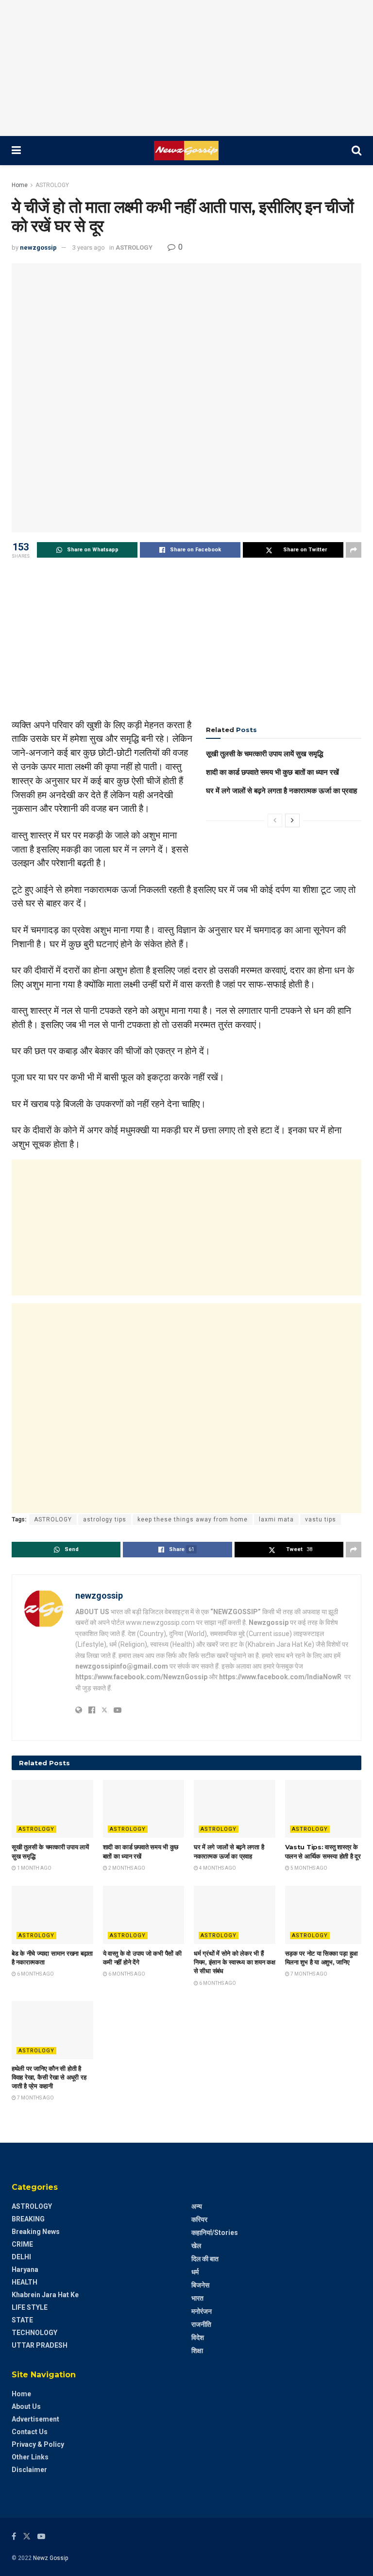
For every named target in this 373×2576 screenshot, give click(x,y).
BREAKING (28, 2219)
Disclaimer (29, 2470)
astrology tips (105, 1519)
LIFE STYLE (30, 2307)
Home (20, 185)
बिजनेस (200, 2285)
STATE (22, 2320)
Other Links (30, 2457)
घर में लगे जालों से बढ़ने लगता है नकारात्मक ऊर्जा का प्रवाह (281, 791)
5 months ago (308, 1868)
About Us (26, 2406)
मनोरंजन (202, 2311)
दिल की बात (205, 2259)
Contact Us (30, 2432)
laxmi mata (276, 1519)
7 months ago (308, 1974)
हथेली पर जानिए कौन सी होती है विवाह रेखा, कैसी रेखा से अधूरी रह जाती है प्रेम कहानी (49, 2077)
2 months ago (126, 1868)
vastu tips (321, 1519)
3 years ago (89, 247)
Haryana (25, 2269)
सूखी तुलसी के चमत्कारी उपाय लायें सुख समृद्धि (264, 754)
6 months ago (35, 1974)
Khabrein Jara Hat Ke (45, 2295)
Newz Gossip (51, 2558)
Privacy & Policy (38, 2444)
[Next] (292, 820)
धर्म (195, 2272)
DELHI (21, 2257)
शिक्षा (197, 2351)
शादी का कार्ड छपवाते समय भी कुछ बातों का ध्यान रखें (272, 772)
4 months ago (217, 1868)
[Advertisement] (186, 68)
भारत (197, 2298)
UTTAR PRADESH (40, 2345)
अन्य (197, 2206)
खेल (196, 2246)
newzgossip (38, 247)
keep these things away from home (193, 1519)
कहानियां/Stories (215, 2233)
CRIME (22, 2244)
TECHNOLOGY (34, 2333)
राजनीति (201, 2324)
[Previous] (275, 820)
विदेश (198, 2337)
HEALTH (25, 2282)
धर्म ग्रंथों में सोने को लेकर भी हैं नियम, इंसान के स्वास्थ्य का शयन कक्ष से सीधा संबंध (235, 1962)
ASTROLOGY (52, 185)
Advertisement (35, 2419)
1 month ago (34, 1868)
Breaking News (36, 2232)
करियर (199, 2219)
